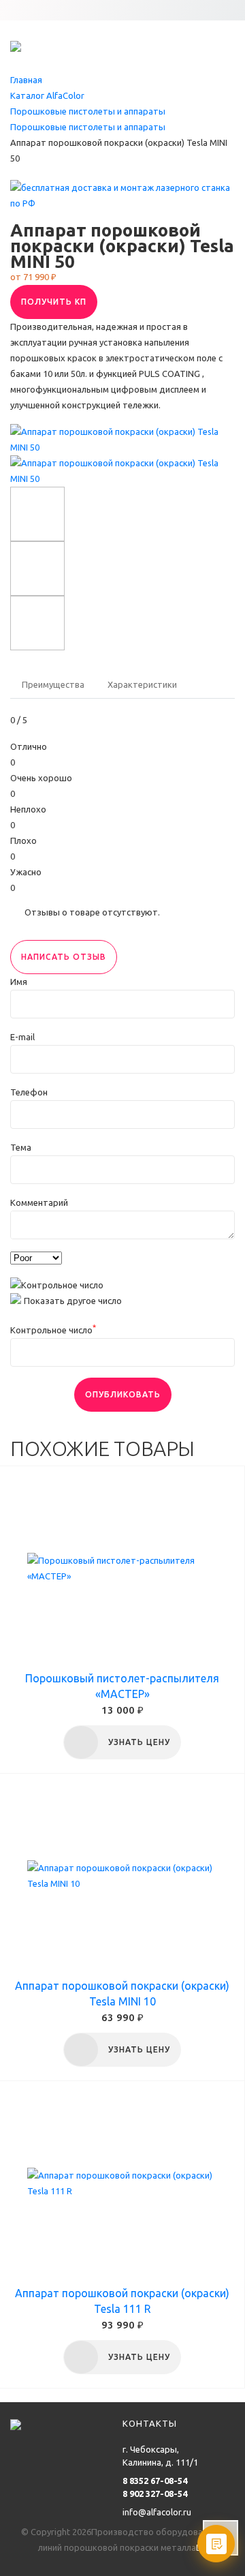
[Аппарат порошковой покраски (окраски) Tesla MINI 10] (122, 1876)
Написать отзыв (64, 957)
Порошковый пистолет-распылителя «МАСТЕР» (122, 1686)
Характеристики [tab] (142, 684)
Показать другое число (73, 1301)
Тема (21, 1147)
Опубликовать (123, 1394)
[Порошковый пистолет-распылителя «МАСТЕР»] (122, 1569)
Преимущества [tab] (53, 684)
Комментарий (39, 1202)
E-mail (22, 1037)
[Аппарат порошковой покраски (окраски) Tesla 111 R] (122, 2183)
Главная (26, 80)
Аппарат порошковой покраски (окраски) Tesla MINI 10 (122, 1994)
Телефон (29, 1092)
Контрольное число (53, 1330)
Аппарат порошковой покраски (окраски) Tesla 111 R (122, 2301)
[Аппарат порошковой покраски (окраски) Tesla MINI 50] (122, 438)
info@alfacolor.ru (157, 2512)
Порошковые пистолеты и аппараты (88, 111)
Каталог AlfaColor (47, 95)
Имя (19, 982)
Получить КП (54, 302)
